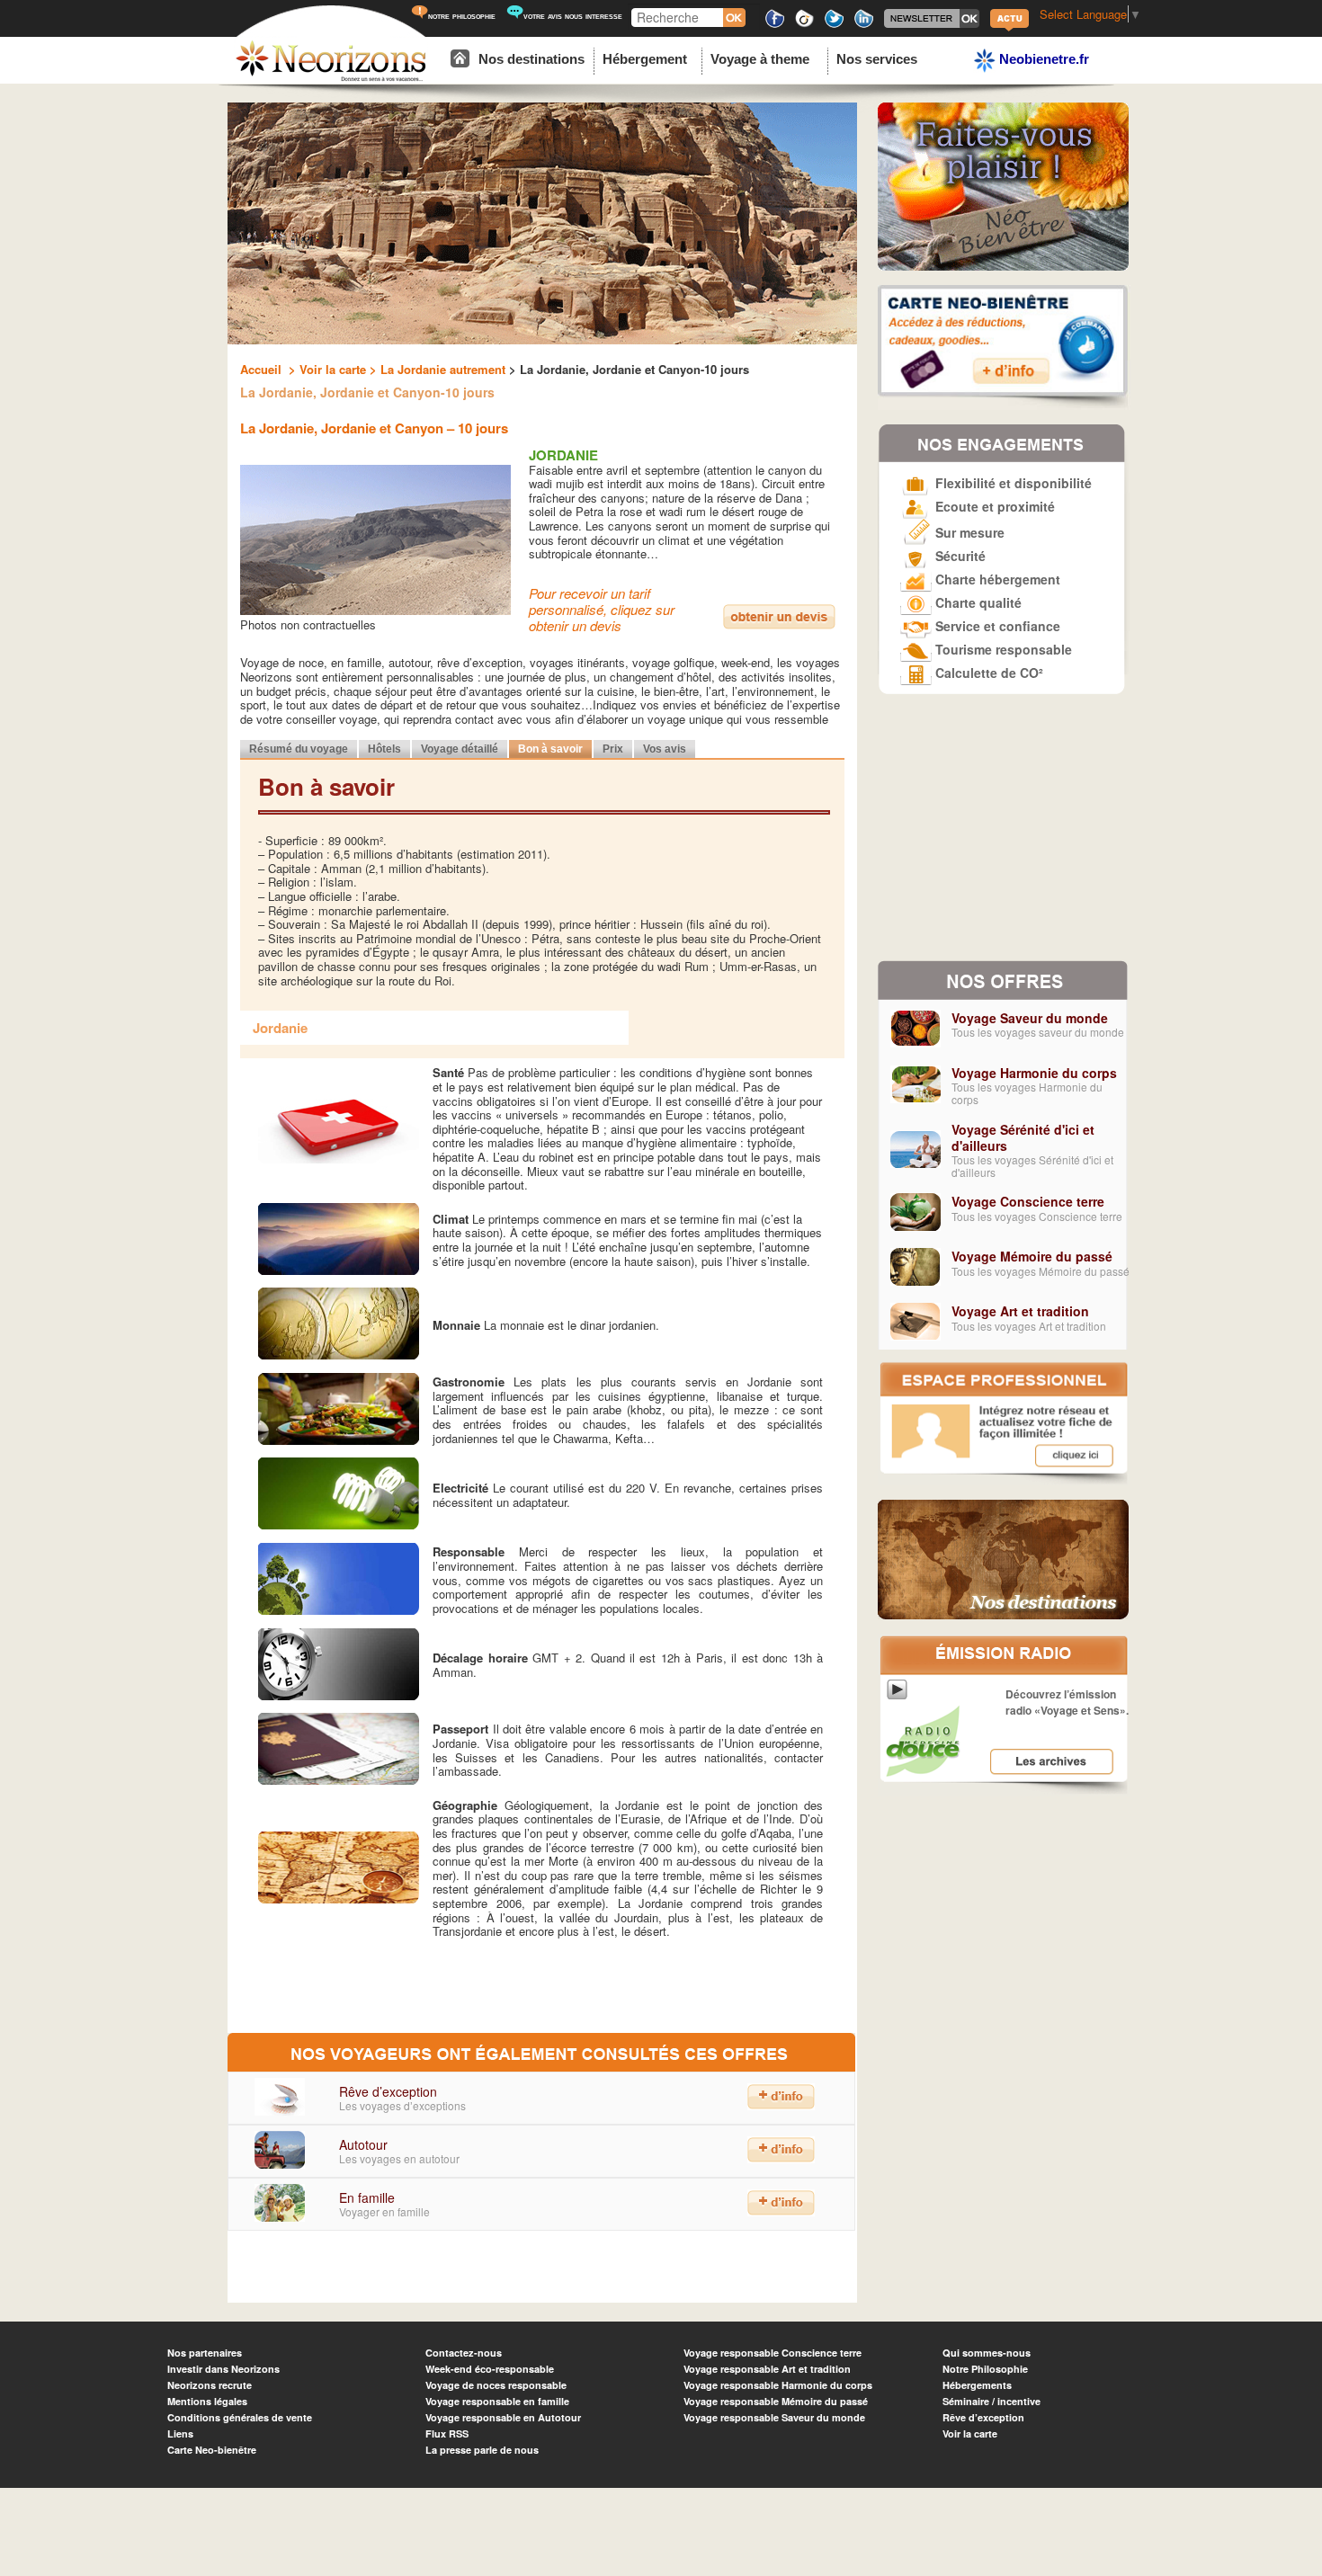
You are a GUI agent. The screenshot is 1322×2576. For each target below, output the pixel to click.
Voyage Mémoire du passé (1032, 1256)
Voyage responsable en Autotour (503, 2417)
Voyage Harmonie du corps (1034, 1073)
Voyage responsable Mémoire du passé (776, 2401)
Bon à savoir (550, 749)
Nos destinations (531, 59)
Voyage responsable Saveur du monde (774, 2417)
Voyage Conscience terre (1028, 1201)
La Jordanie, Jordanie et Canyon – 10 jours (374, 428)
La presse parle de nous (482, 2450)
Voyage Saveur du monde (1030, 1018)
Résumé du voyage (299, 749)
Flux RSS (447, 2433)
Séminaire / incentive (991, 2401)
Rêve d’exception (388, 2091)
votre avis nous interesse (573, 16)
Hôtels (384, 749)
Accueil (263, 369)
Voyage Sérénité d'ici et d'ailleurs (1023, 1137)
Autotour (363, 2144)
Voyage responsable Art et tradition (767, 2369)
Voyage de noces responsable (496, 2385)
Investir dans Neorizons (223, 2369)
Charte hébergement (996, 579)
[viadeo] (804, 25)
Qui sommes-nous (987, 2353)
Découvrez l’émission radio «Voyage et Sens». (1067, 1702)
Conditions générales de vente (240, 2417)
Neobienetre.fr (1042, 59)
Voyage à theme (760, 59)
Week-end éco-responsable (490, 2369)
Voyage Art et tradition (1020, 1311)
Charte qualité (977, 602)
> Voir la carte (326, 369)
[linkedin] (864, 25)
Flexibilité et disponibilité (1012, 483)
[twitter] (834, 25)
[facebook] (775, 25)
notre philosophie (462, 16)
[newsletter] (932, 25)
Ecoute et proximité (993, 506)
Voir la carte (970, 2433)
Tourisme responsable (1002, 649)
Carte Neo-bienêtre (212, 2450)
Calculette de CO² (987, 673)
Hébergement (645, 59)
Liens (180, 2433)
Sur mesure (968, 532)
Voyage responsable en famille (497, 2401)
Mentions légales (207, 2401)
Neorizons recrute (210, 2385)
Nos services (877, 59)
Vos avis (665, 749)
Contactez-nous (464, 2353)
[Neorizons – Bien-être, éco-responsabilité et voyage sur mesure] (331, 79)
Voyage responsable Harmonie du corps (778, 2385)
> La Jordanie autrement (436, 369)
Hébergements (977, 2385)
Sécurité (959, 556)
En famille (367, 2197)
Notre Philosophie (985, 2369)
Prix (613, 749)
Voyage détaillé (460, 749)
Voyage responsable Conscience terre (773, 2353)
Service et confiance (996, 626)
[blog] (1009, 29)
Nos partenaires (205, 2353)
